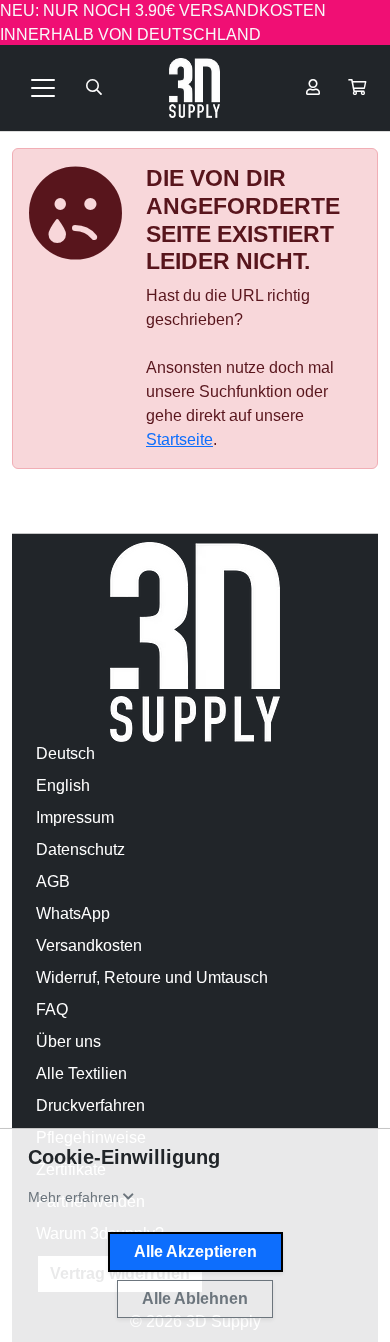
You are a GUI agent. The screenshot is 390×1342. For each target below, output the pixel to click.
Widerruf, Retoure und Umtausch (152, 977)
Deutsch (65, 753)
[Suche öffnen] (94, 88)
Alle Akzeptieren (195, 1251)
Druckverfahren (90, 1105)
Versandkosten (89, 945)
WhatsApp (73, 913)
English (63, 785)
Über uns (68, 1041)
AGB (53, 881)
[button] (357, 88)
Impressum (75, 817)
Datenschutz (80, 849)
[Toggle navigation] (43, 88)
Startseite (179, 439)
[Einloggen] (313, 88)
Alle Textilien (81, 1073)
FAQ (52, 1009)
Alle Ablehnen (195, 1298)
